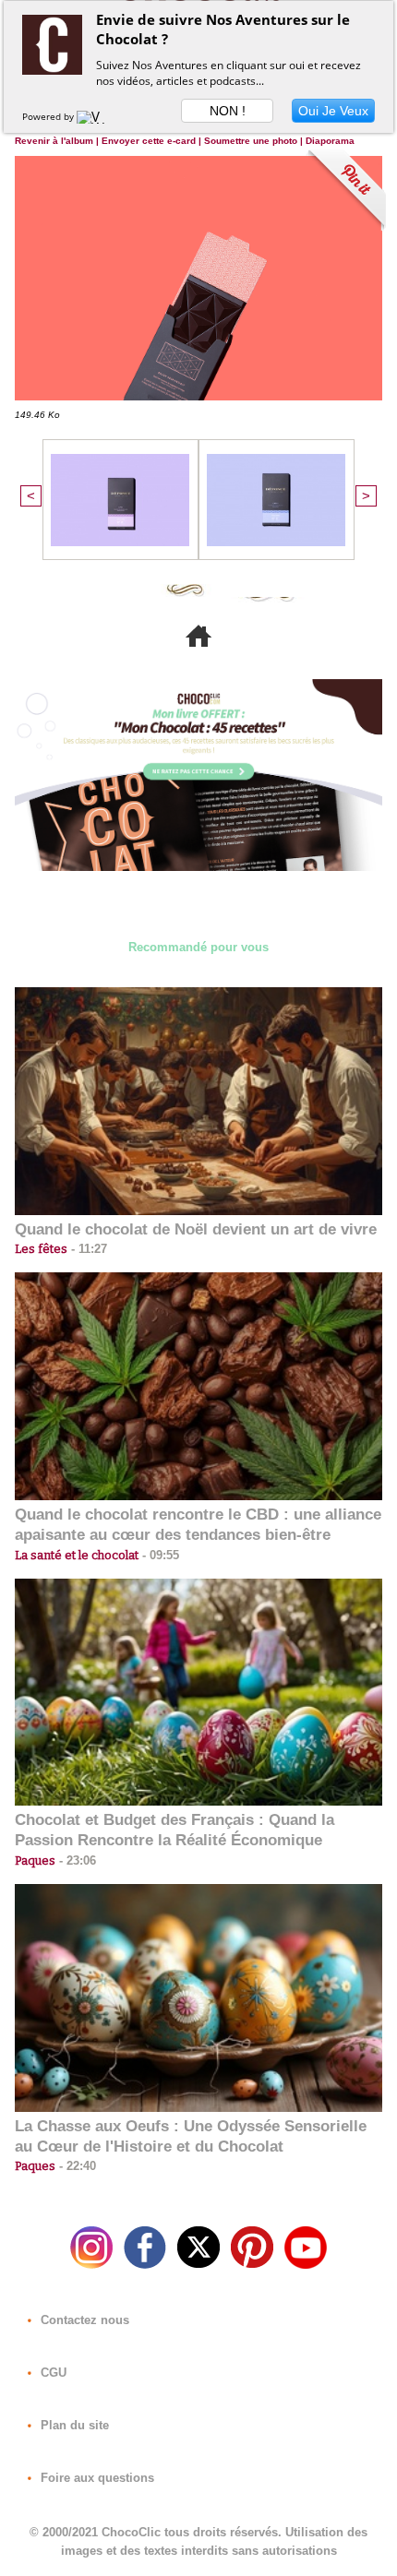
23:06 (76, 1860)
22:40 (76, 2166)
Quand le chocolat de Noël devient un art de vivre (196, 1229)
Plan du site (73, 2425)
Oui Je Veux (333, 111)
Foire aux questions (96, 2478)
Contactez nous (83, 2320)
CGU (52, 2373)
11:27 (87, 1249)
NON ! (228, 111)
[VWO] (95, 116)
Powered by (49, 116)
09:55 (159, 1555)
